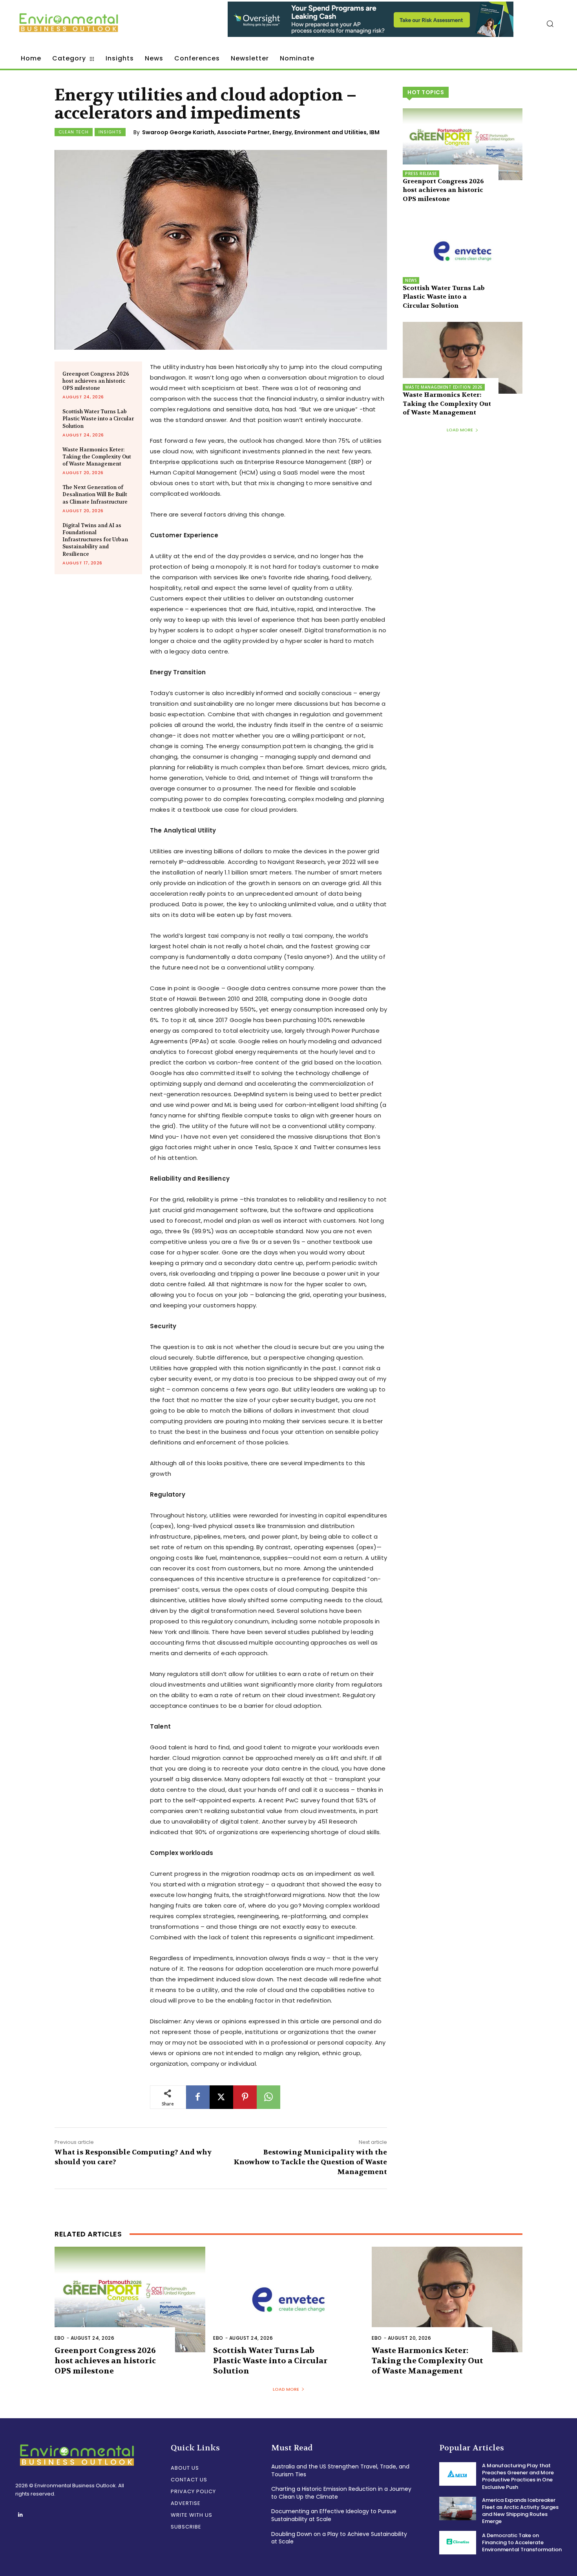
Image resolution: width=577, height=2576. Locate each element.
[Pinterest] (245, 2097)
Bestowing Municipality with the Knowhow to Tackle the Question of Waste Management (310, 2162)
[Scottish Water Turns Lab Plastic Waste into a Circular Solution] (463, 251)
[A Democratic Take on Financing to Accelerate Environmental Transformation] (458, 2543)
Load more (460, 430)
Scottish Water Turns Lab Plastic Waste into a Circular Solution (98, 419)
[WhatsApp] (268, 2097)
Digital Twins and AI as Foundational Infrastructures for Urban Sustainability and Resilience (95, 540)
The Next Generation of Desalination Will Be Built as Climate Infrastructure (95, 494)
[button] (550, 24)
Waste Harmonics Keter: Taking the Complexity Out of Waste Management (97, 457)
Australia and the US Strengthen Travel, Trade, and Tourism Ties (340, 2470)
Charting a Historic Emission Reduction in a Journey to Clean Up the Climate (341, 2493)
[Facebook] (198, 2097)
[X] (221, 2097)
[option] (371, 23)
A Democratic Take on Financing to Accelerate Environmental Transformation (522, 2542)
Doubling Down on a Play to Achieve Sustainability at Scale (339, 2538)
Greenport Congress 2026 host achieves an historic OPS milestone (96, 381)
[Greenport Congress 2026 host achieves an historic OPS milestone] (463, 144)
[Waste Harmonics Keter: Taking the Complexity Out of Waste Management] (463, 358)
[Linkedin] (20, 2515)
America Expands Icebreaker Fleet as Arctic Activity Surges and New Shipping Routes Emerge (520, 2511)
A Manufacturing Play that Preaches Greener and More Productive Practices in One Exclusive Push (518, 2476)
